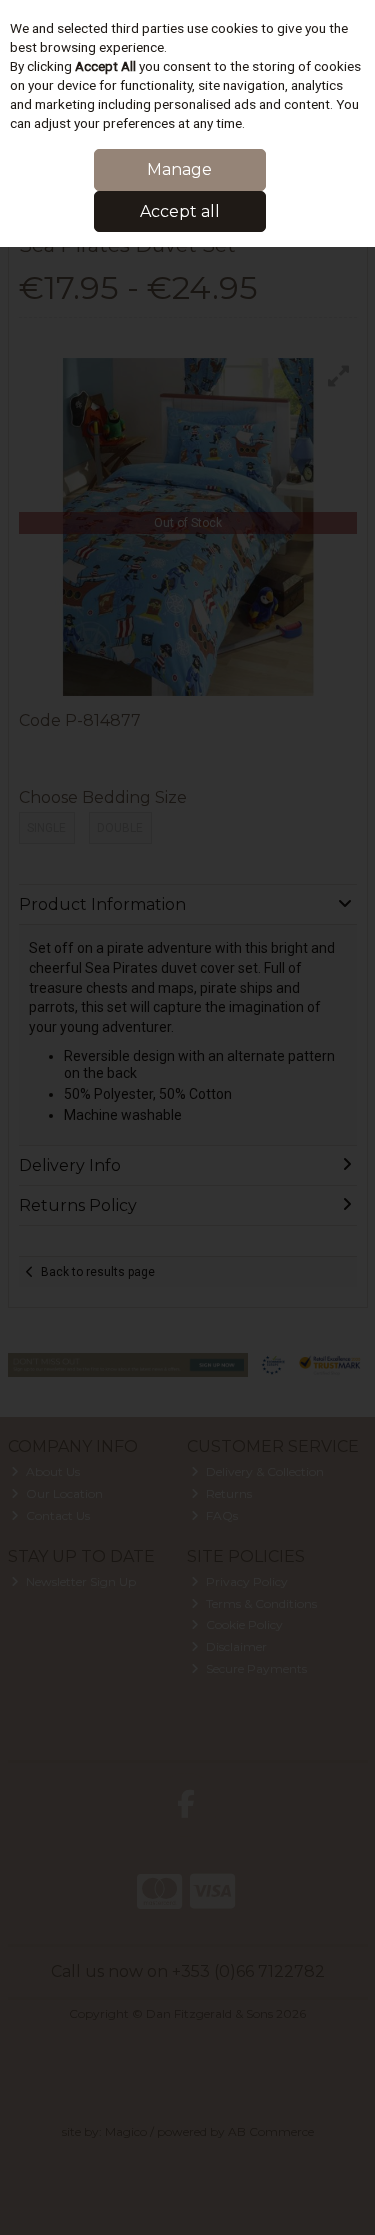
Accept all (180, 211)
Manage (179, 169)
